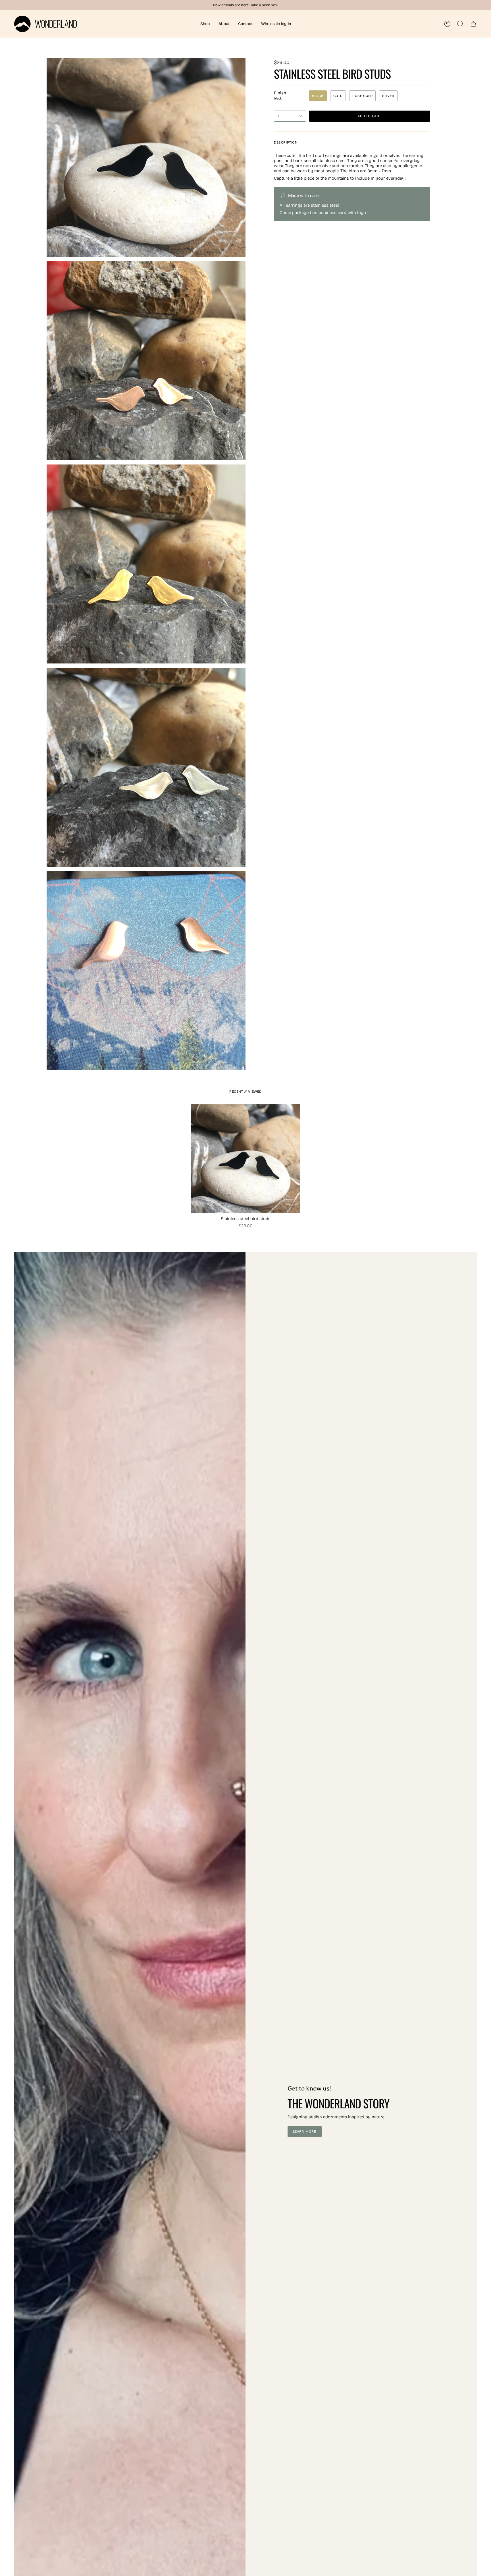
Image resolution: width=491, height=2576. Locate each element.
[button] (205, 24)
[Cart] (473, 24)
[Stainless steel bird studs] (246, 1159)
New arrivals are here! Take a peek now (246, 5)
